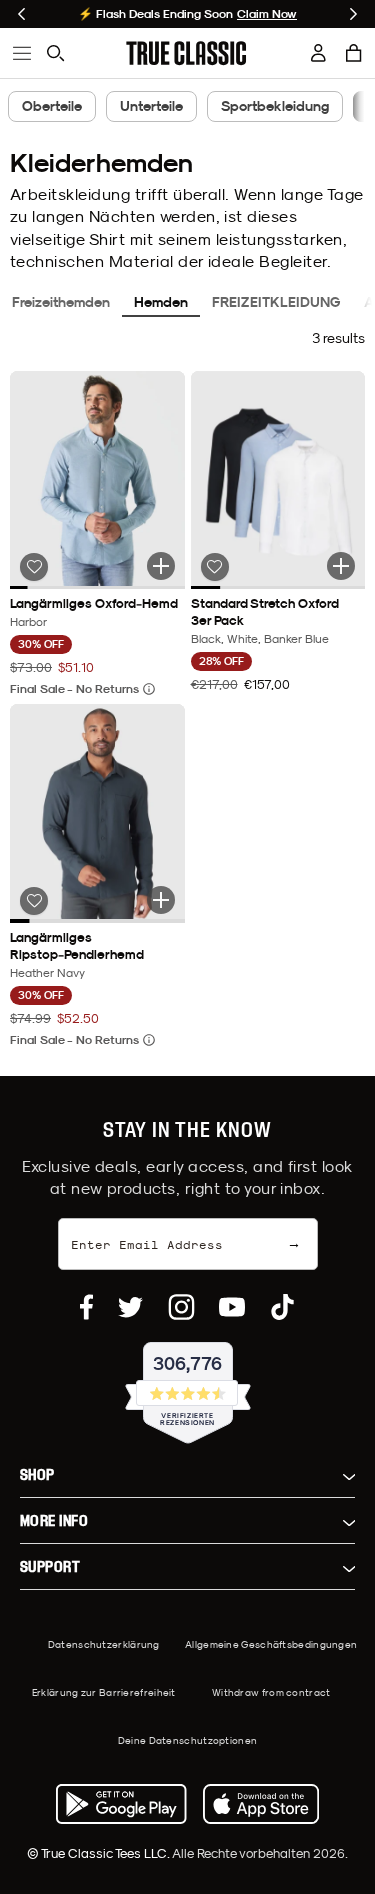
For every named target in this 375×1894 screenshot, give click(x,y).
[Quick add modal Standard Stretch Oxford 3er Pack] (341, 566)
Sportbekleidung (275, 106)
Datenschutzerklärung (104, 1644)
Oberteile (52, 106)
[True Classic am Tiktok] (282, 1307)
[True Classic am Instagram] (181, 1307)
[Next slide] (353, 14)
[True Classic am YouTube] (232, 1307)
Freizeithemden (61, 302)
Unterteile (151, 106)
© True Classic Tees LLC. (99, 1853)
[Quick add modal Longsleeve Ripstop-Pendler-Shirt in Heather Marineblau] (161, 900)
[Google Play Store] (121, 1804)
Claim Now (267, 14)
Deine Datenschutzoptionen (188, 1740)
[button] (354, 53)
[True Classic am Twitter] (130, 1307)
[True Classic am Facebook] (86, 1307)
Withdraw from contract (271, 1692)
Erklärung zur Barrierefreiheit (104, 1692)
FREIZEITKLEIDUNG (276, 302)
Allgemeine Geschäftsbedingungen (271, 1644)
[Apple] (261, 1804)
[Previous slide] (21, 14)
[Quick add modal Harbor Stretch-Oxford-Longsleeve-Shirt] (161, 566)
